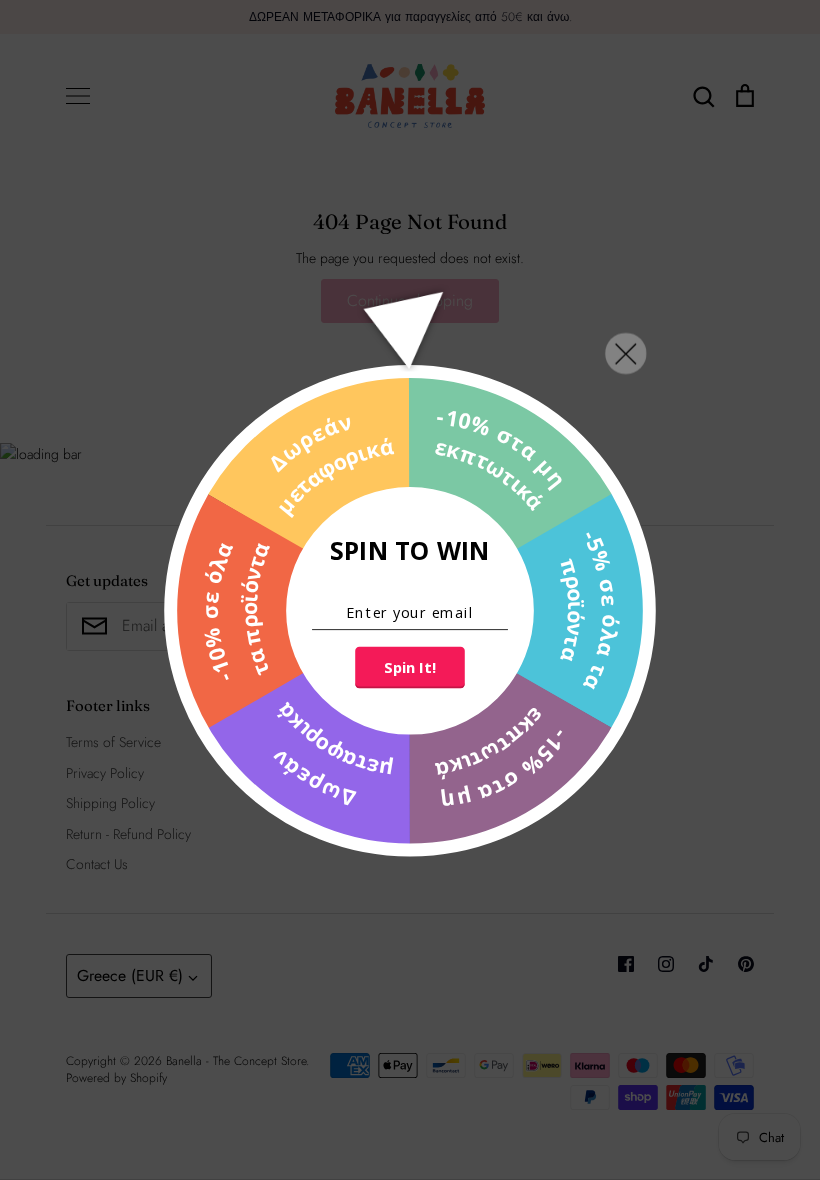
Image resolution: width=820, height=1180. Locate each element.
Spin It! (409, 668)
